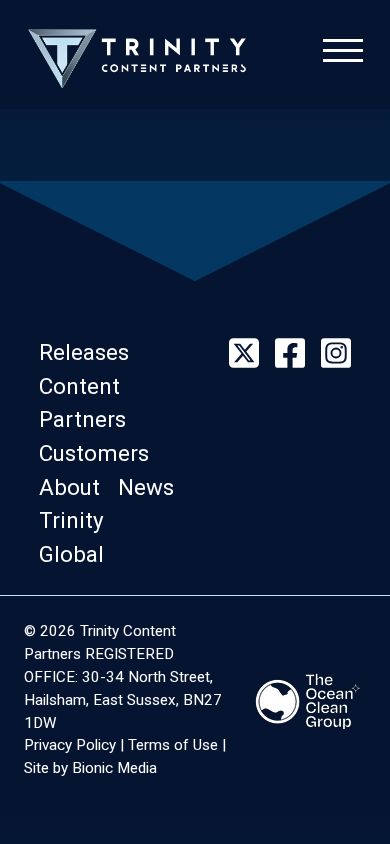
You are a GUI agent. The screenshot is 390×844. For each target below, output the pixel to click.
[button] (90, 352)
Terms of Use (173, 745)
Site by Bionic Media (90, 768)
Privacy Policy (70, 745)
